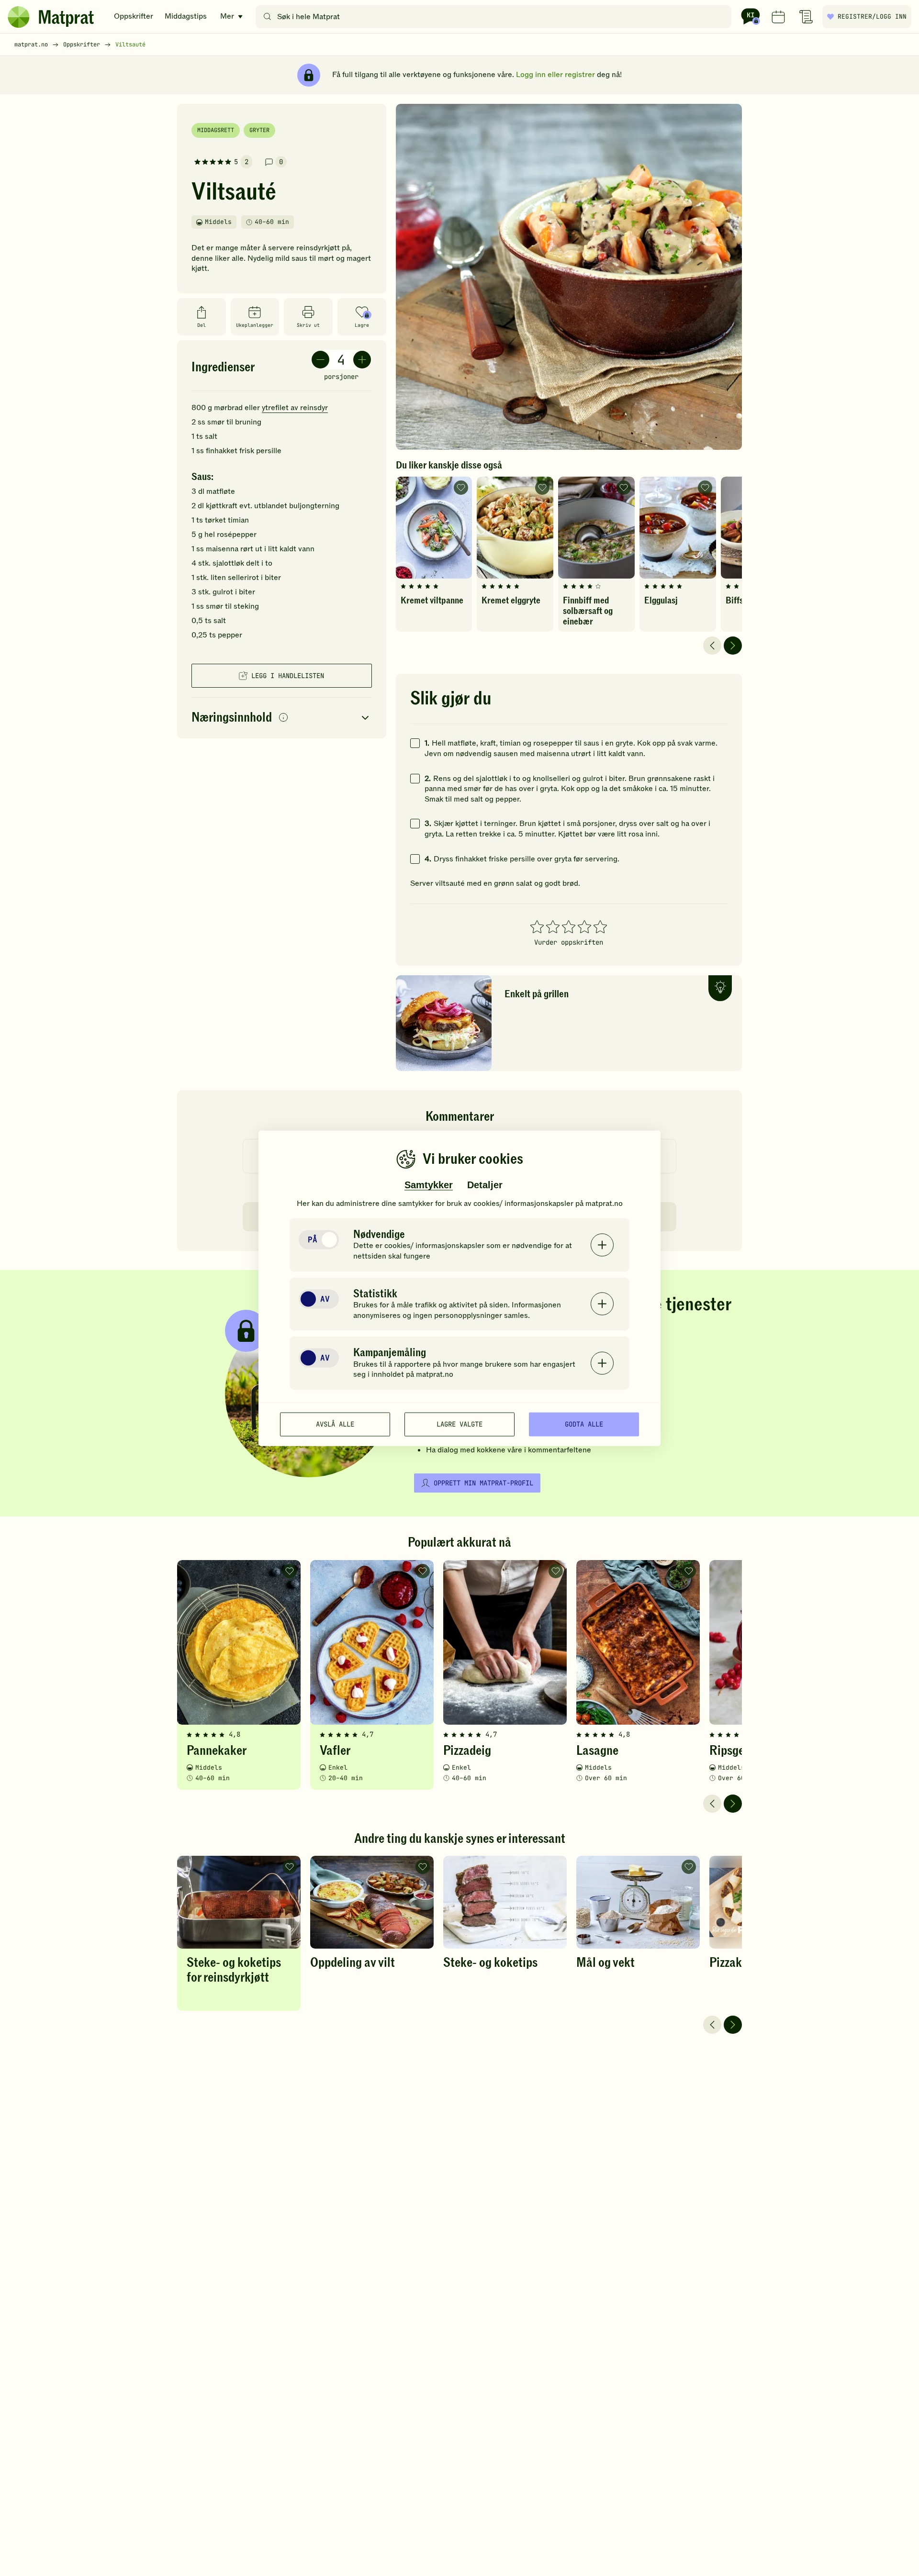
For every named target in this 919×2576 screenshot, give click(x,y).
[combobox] (496, 17)
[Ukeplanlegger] (778, 17)
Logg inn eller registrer (555, 75)
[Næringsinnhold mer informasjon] (283, 718)
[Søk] (267, 17)
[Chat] (751, 17)
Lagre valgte (459, 1424)
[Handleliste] (806, 17)
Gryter (259, 130)
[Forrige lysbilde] (712, 646)
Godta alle (584, 1424)
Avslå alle (335, 1424)
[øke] (362, 360)
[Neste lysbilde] (733, 646)
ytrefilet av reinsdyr (295, 408)
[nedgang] (320, 360)
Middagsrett (216, 130)
